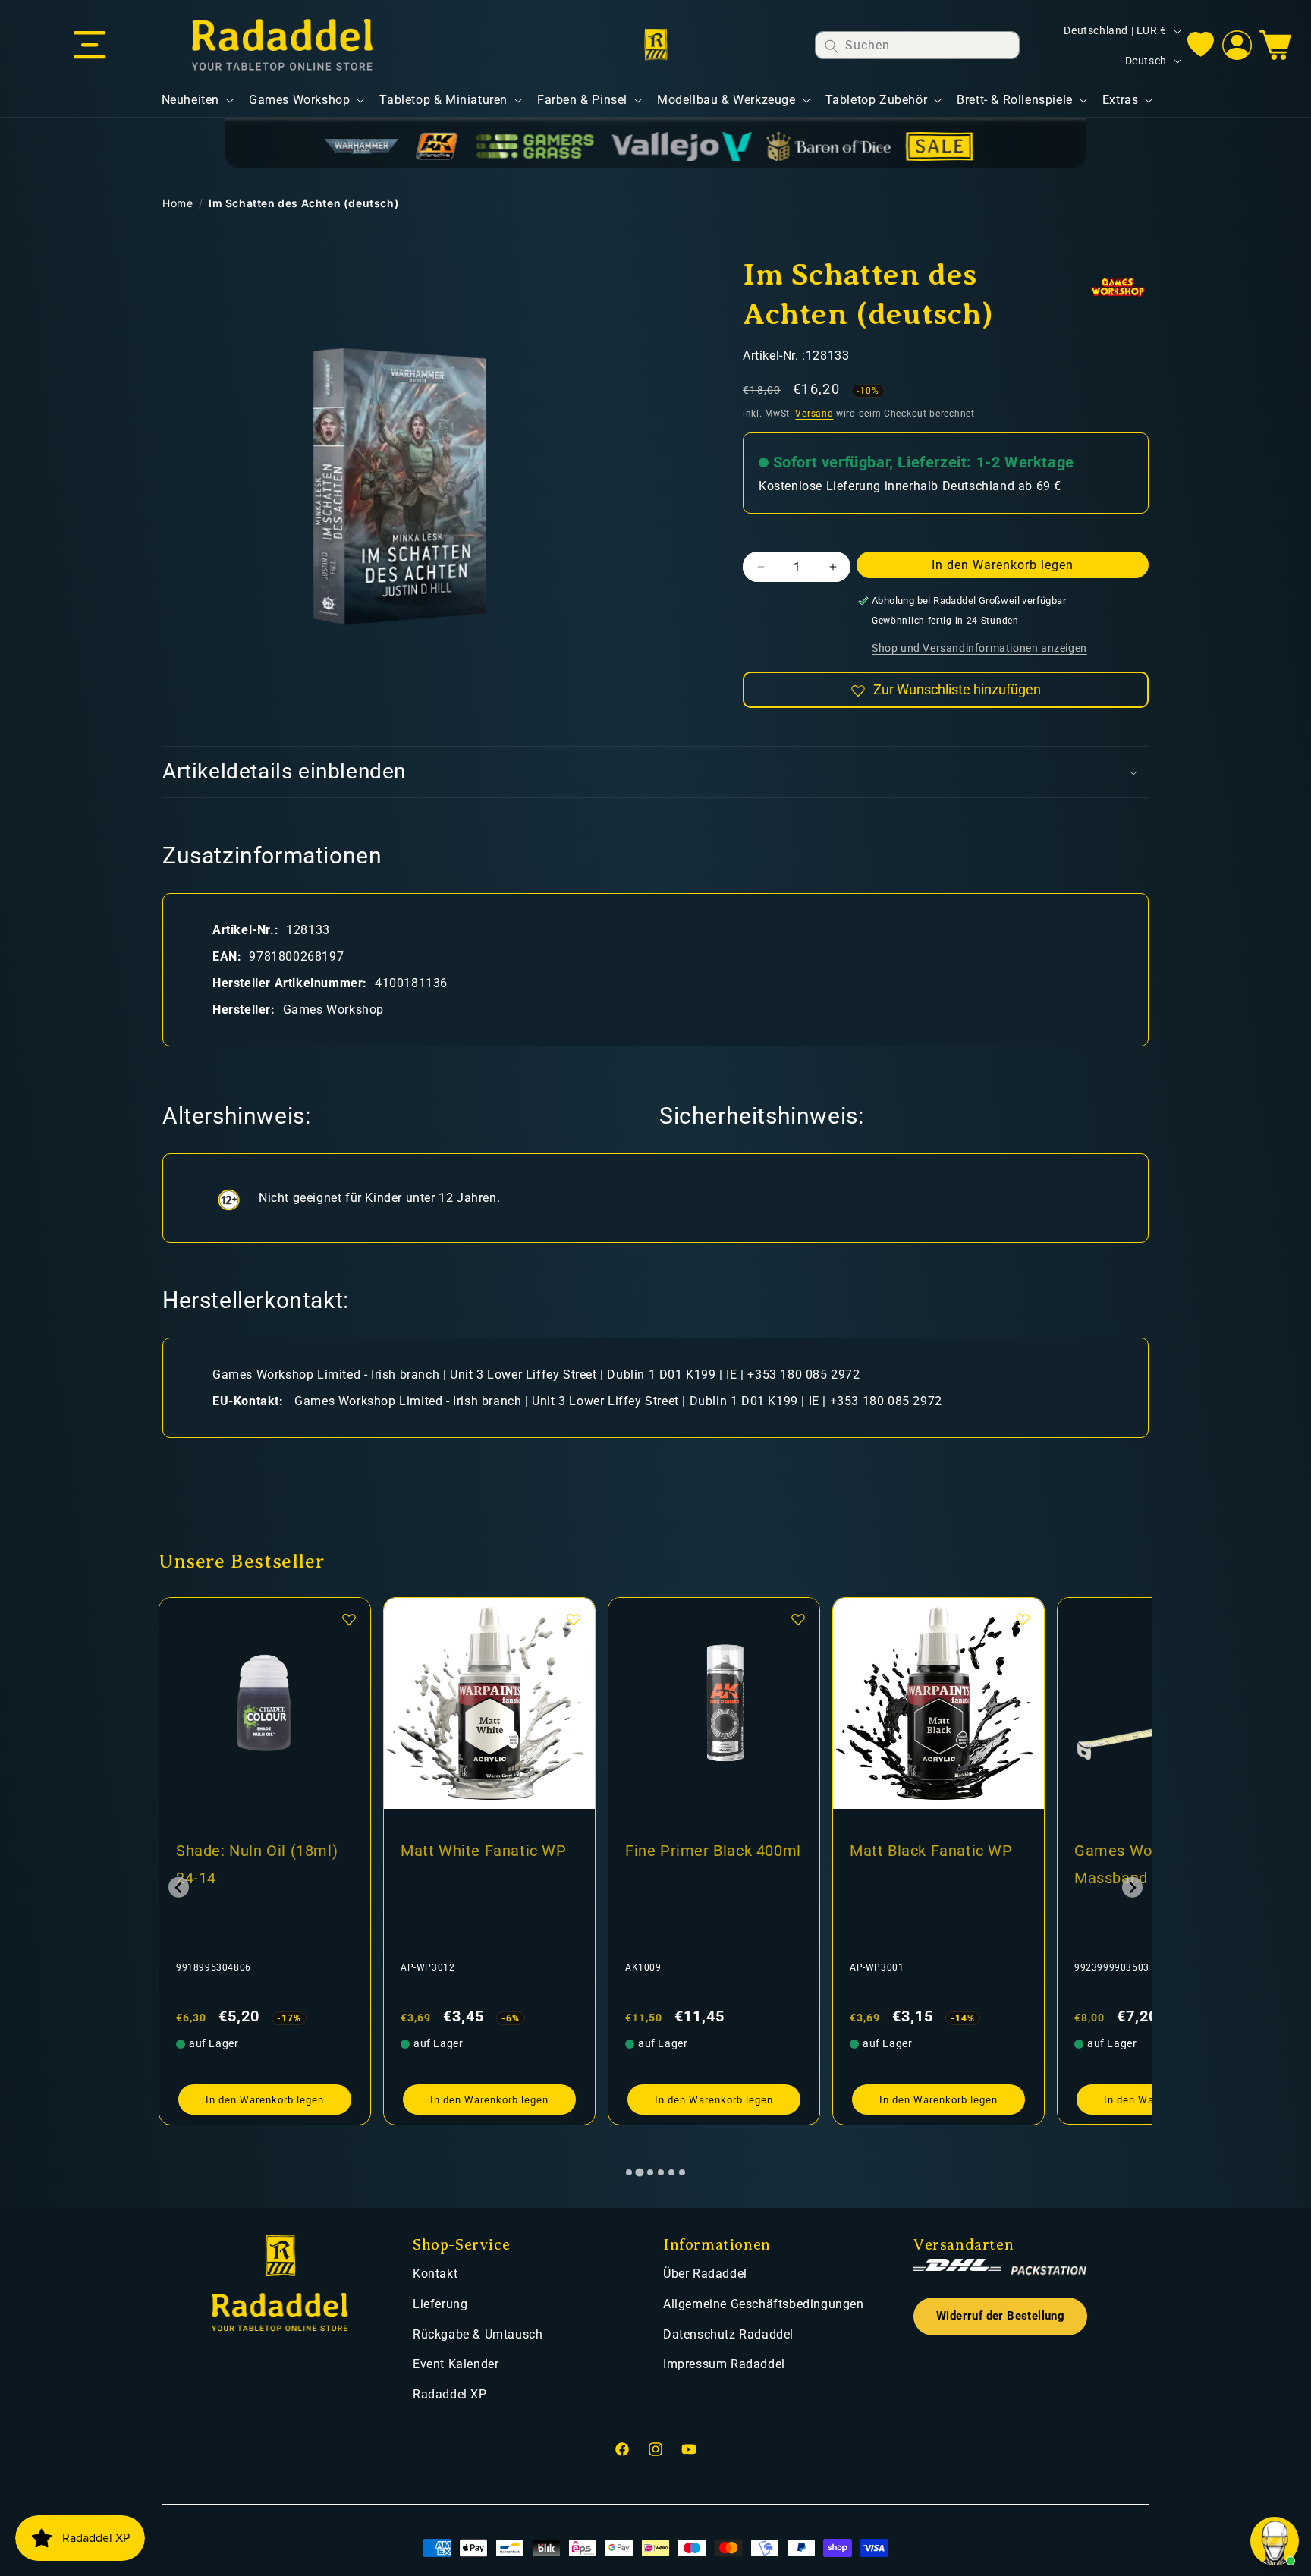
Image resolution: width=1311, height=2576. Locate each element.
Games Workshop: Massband (915, 1864)
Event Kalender (456, 2364)
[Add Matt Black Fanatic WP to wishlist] (798, 1619)
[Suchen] (832, 46)
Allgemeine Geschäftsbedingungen (764, 2304)
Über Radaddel (705, 2274)
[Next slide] (1132, 1887)
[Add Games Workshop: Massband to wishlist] (1023, 1619)
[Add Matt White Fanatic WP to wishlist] (349, 1619)
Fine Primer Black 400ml (489, 1851)
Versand (814, 414)
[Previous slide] (179, 1887)
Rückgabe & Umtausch (478, 2334)
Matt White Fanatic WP (259, 1851)
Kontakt (435, 2274)
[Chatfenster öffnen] (1275, 2541)
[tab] (629, 2172)
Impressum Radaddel (724, 2364)
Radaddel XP (450, 2394)
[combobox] (917, 45)
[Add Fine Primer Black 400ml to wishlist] (574, 1619)
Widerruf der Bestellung (1000, 2316)
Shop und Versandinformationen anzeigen (979, 649)
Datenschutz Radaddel (728, 2334)
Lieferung (440, 2304)
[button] (90, 46)
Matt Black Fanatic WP (707, 1851)
